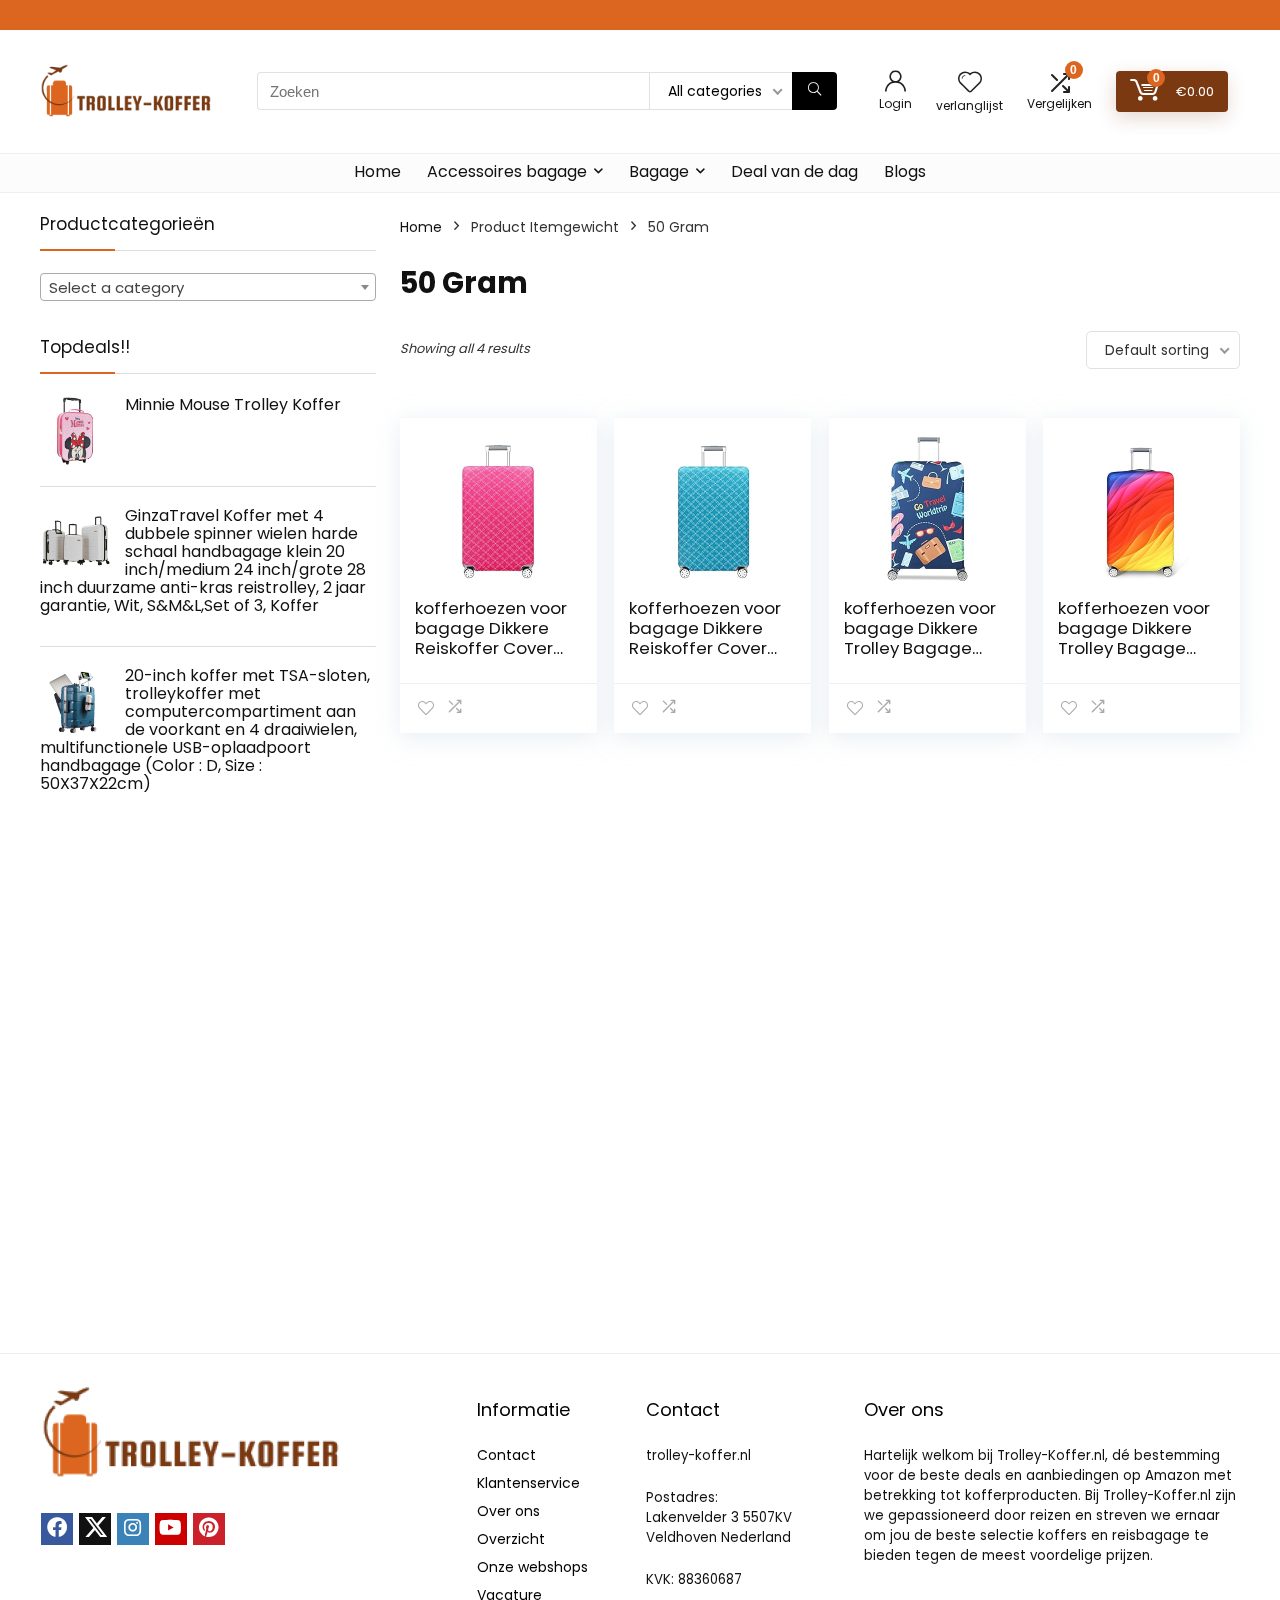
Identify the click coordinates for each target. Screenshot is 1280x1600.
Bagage (659, 171)
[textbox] (208, 288)
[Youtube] (171, 1529)
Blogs (905, 171)
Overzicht (511, 1539)
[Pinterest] (209, 1529)
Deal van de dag (794, 171)
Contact (506, 1455)
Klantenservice (528, 1483)
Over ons (508, 1511)
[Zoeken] (814, 91)
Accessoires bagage (507, 171)
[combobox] (208, 287)
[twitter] (95, 1529)
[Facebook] (57, 1529)
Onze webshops (532, 1567)
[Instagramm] (133, 1529)
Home (377, 171)
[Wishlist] (970, 83)
